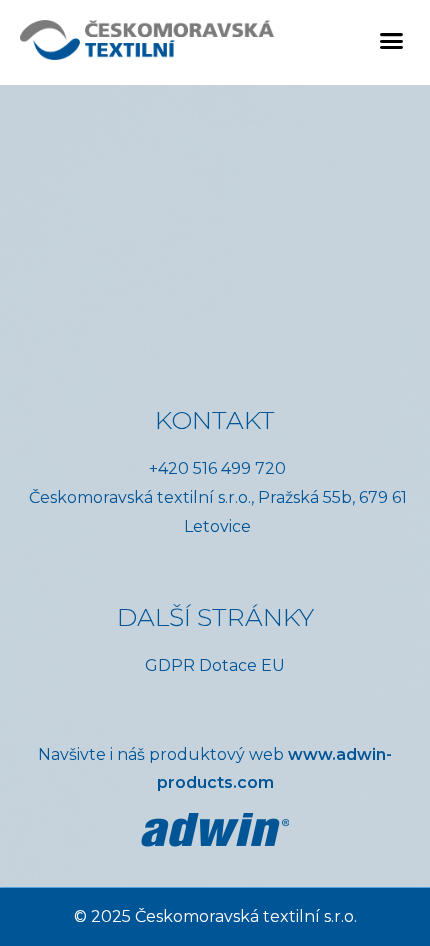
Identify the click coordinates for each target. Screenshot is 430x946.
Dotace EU (242, 665)
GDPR (170, 665)
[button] (392, 40)
